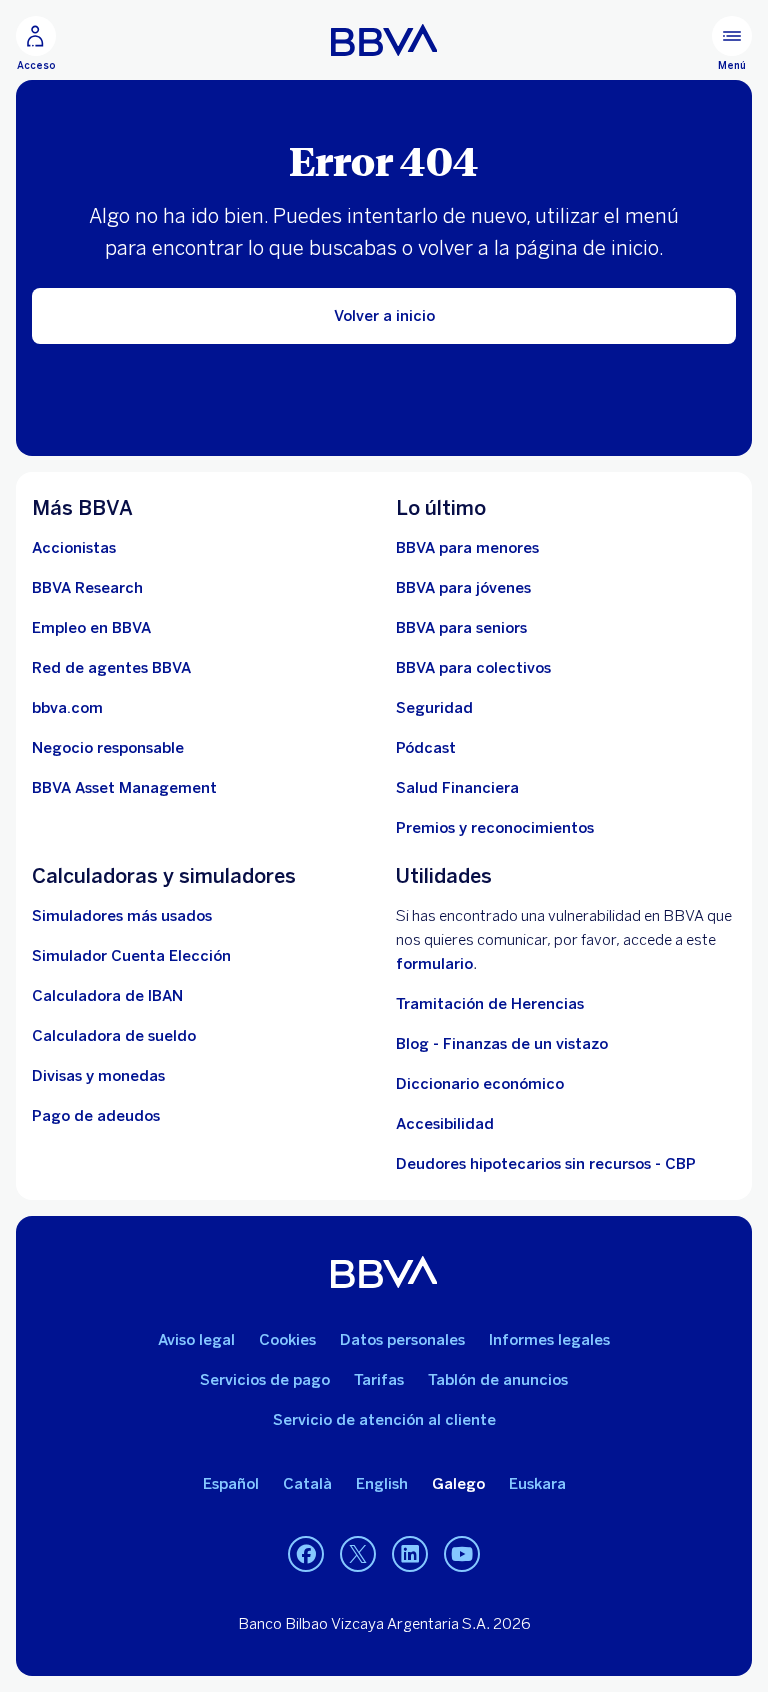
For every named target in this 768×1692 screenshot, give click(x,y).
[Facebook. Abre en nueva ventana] (306, 1555)
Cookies (287, 1340)
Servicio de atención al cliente (384, 1420)
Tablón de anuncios (498, 1380)
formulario (434, 964)
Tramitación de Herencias (490, 1004)
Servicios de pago (265, 1380)
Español (231, 1484)
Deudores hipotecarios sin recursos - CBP (546, 1164)
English (382, 1484)
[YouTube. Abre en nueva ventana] (462, 1555)
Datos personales (402, 1340)
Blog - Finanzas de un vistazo (502, 1044)
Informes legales (549, 1340)
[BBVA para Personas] (384, 40)
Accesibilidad (445, 1124)
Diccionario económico (480, 1084)
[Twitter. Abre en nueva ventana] (358, 1555)
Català (307, 1484)
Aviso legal (196, 1340)
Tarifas (379, 1380)
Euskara (537, 1484)
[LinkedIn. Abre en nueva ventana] (410, 1555)
